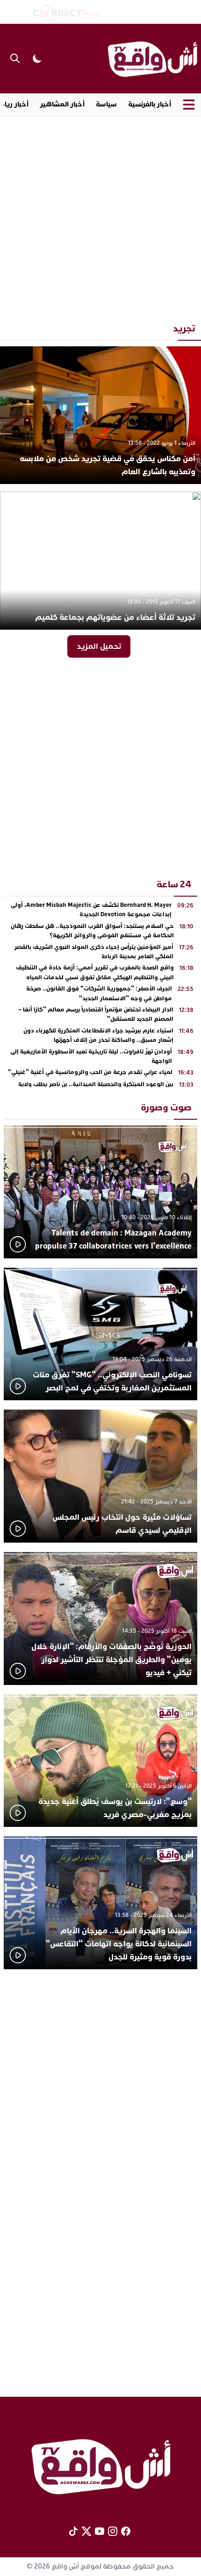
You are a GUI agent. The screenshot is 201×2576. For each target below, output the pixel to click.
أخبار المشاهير (62, 104)
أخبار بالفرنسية (150, 104)
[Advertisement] (100, 216)
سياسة (106, 104)
